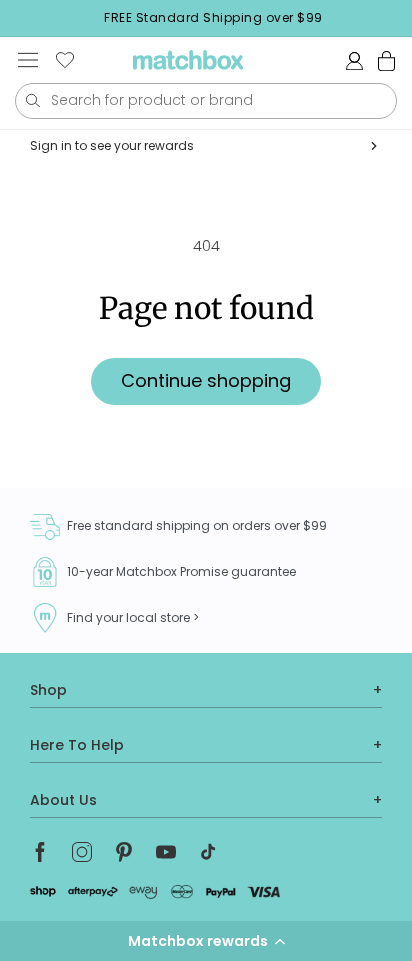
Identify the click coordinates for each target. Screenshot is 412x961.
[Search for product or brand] (32, 100)
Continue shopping (206, 380)
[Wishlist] (65, 60)
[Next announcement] (406, 18)
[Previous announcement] (21, 18)
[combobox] (206, 101)
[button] (206, 941)
